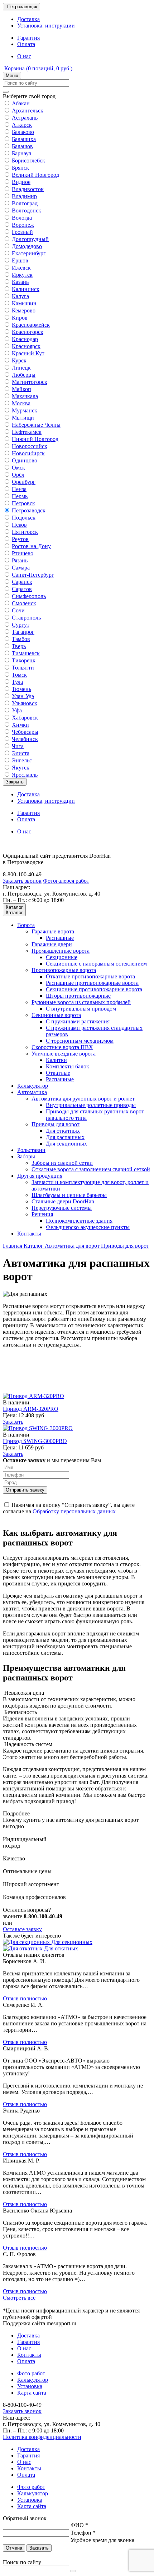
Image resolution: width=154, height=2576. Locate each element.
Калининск (26, 289)
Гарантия (28, 38)
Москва (21, 403)
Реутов (20, 539)
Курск (19, 360)
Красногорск (28, 332)
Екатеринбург (29, 253)
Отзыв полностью (25, 1998)
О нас (24, 56)
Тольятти (23, 668)
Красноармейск (31, 325)
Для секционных (66, 1144)
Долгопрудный (30, 239)
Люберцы (24, 375)
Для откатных (63, 1131)
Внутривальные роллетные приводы (91, 1105)
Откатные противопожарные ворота (90, 976)
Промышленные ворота (61, 951)
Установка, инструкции (46, 26)
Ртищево (23, 553)
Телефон (83, 2533)
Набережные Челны (36, 425)
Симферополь (29, 596)
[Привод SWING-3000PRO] (38, 1428)
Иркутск (22, 275)
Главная (13, 1246)
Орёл (18, 475)
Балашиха (24, 139)
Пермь (20, 496)
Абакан (21, 103)
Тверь (19, 646)
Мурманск (25, 410)
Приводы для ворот (56, 1124)
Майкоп (21, 389)
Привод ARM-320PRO (31, 1409)
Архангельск (28, 111)
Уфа (17, 710)
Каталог (34, 1246)
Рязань (20, 560)
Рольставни (31, 1150)
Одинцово (25, 460)
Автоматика (32, 1092)
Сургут (21, 625)
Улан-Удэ (23, 696)
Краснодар (25, 339)
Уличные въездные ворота (64, 1054)
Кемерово (24, 310)
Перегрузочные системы (62, 1208)
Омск (18, 468)
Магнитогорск (30, 382)
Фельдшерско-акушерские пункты (88, 1227)
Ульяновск (25, 703)
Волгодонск (27, 211)
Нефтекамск (27, 432)
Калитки (56, 1060)
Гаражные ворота (53, 931)
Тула (17, 682)
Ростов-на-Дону (31, 546)
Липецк (21, 368)
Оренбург (24, 482)
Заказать (13, 1422)
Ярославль (25, 775)
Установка (30, 2386)
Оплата (26, 44)
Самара (21, 568)
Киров (20, 318)
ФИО (79, 2525)
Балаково (23, 132)
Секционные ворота (56, 1015)
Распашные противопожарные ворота (92, 983)
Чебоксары (25, 732)
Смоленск (24, 603)
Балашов (22, 146)
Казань (20, 282)
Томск (19, 675)
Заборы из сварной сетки (62, 1163)
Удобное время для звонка (102, 2540)
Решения (42, 1214)
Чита (18, 746)
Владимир (24, 196)
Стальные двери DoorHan (63, 1201)
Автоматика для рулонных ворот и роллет (83, 1099)
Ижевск (21, 268)
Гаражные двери (52, 944)
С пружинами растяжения (78, 1021)
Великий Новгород (35, 175)
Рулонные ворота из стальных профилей (81, 1002)
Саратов (22, 589)
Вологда (22, 218)
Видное (21, 182)
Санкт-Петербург (33, 575)
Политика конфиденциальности (42, 2437)
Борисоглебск (28, 161)
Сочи (18, 610)
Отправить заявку (25, 1490)
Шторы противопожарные (78, 996)
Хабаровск (25, 718)
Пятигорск (25, 532)
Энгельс (22, 760)
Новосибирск (28, 453)
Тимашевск (26, 653)
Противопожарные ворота (64, 970)
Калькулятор (33, 1086)
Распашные (60, 938)
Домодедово (27, 246)
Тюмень (21, 689)
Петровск (23, 503)
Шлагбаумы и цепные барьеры (69, 1195)
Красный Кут (28, 353)
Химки (20, 725)
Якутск (21, 768)
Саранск (22, 582)
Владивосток (28, 189)
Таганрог (23, 632)
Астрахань (25, 118)
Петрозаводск (29, 510)
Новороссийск (30, 446)
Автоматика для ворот (73, 1246)
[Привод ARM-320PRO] (33, 1396)
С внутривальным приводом (81, 1009)
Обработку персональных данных (74, 1511)
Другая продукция (40, 1176)
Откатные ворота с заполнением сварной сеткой (91, 1169)
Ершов (20, 260)
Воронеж (23, 225)
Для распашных (65, 1137)
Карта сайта (32, 2393)
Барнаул (21, 153)
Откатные (58, 1073)
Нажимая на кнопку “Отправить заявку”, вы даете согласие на (69, 1508)
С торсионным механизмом (80, 1041)
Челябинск (25, 739)
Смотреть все (19, 2298)
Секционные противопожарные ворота (94, 989)
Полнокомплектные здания (79, 1221)
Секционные (62, 957)
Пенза (19, 489)
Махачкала (25, 396)
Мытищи (23, 418)
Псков (19, 525)
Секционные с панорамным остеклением (96, 964)
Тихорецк (24, 660)
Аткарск (22, 125)
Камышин (24, 303)
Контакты (29, 1234)
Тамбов (21, 639)
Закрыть (15, 782)
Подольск (24, 518)
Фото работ (31, 2373)
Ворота (26, 925)
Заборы (26, 1156)
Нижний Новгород (35, 439)
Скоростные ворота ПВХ (62, 1047)
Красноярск (26, 346)
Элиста (21, 753)
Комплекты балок (68, 1066)
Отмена (14, 2548)
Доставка (28, 19)
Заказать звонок (22, 881)
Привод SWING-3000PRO (35, 1441)
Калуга (20, 296)
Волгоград (25, 203)
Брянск (20, 168)
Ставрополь (26, 618)
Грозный (22, 232)
